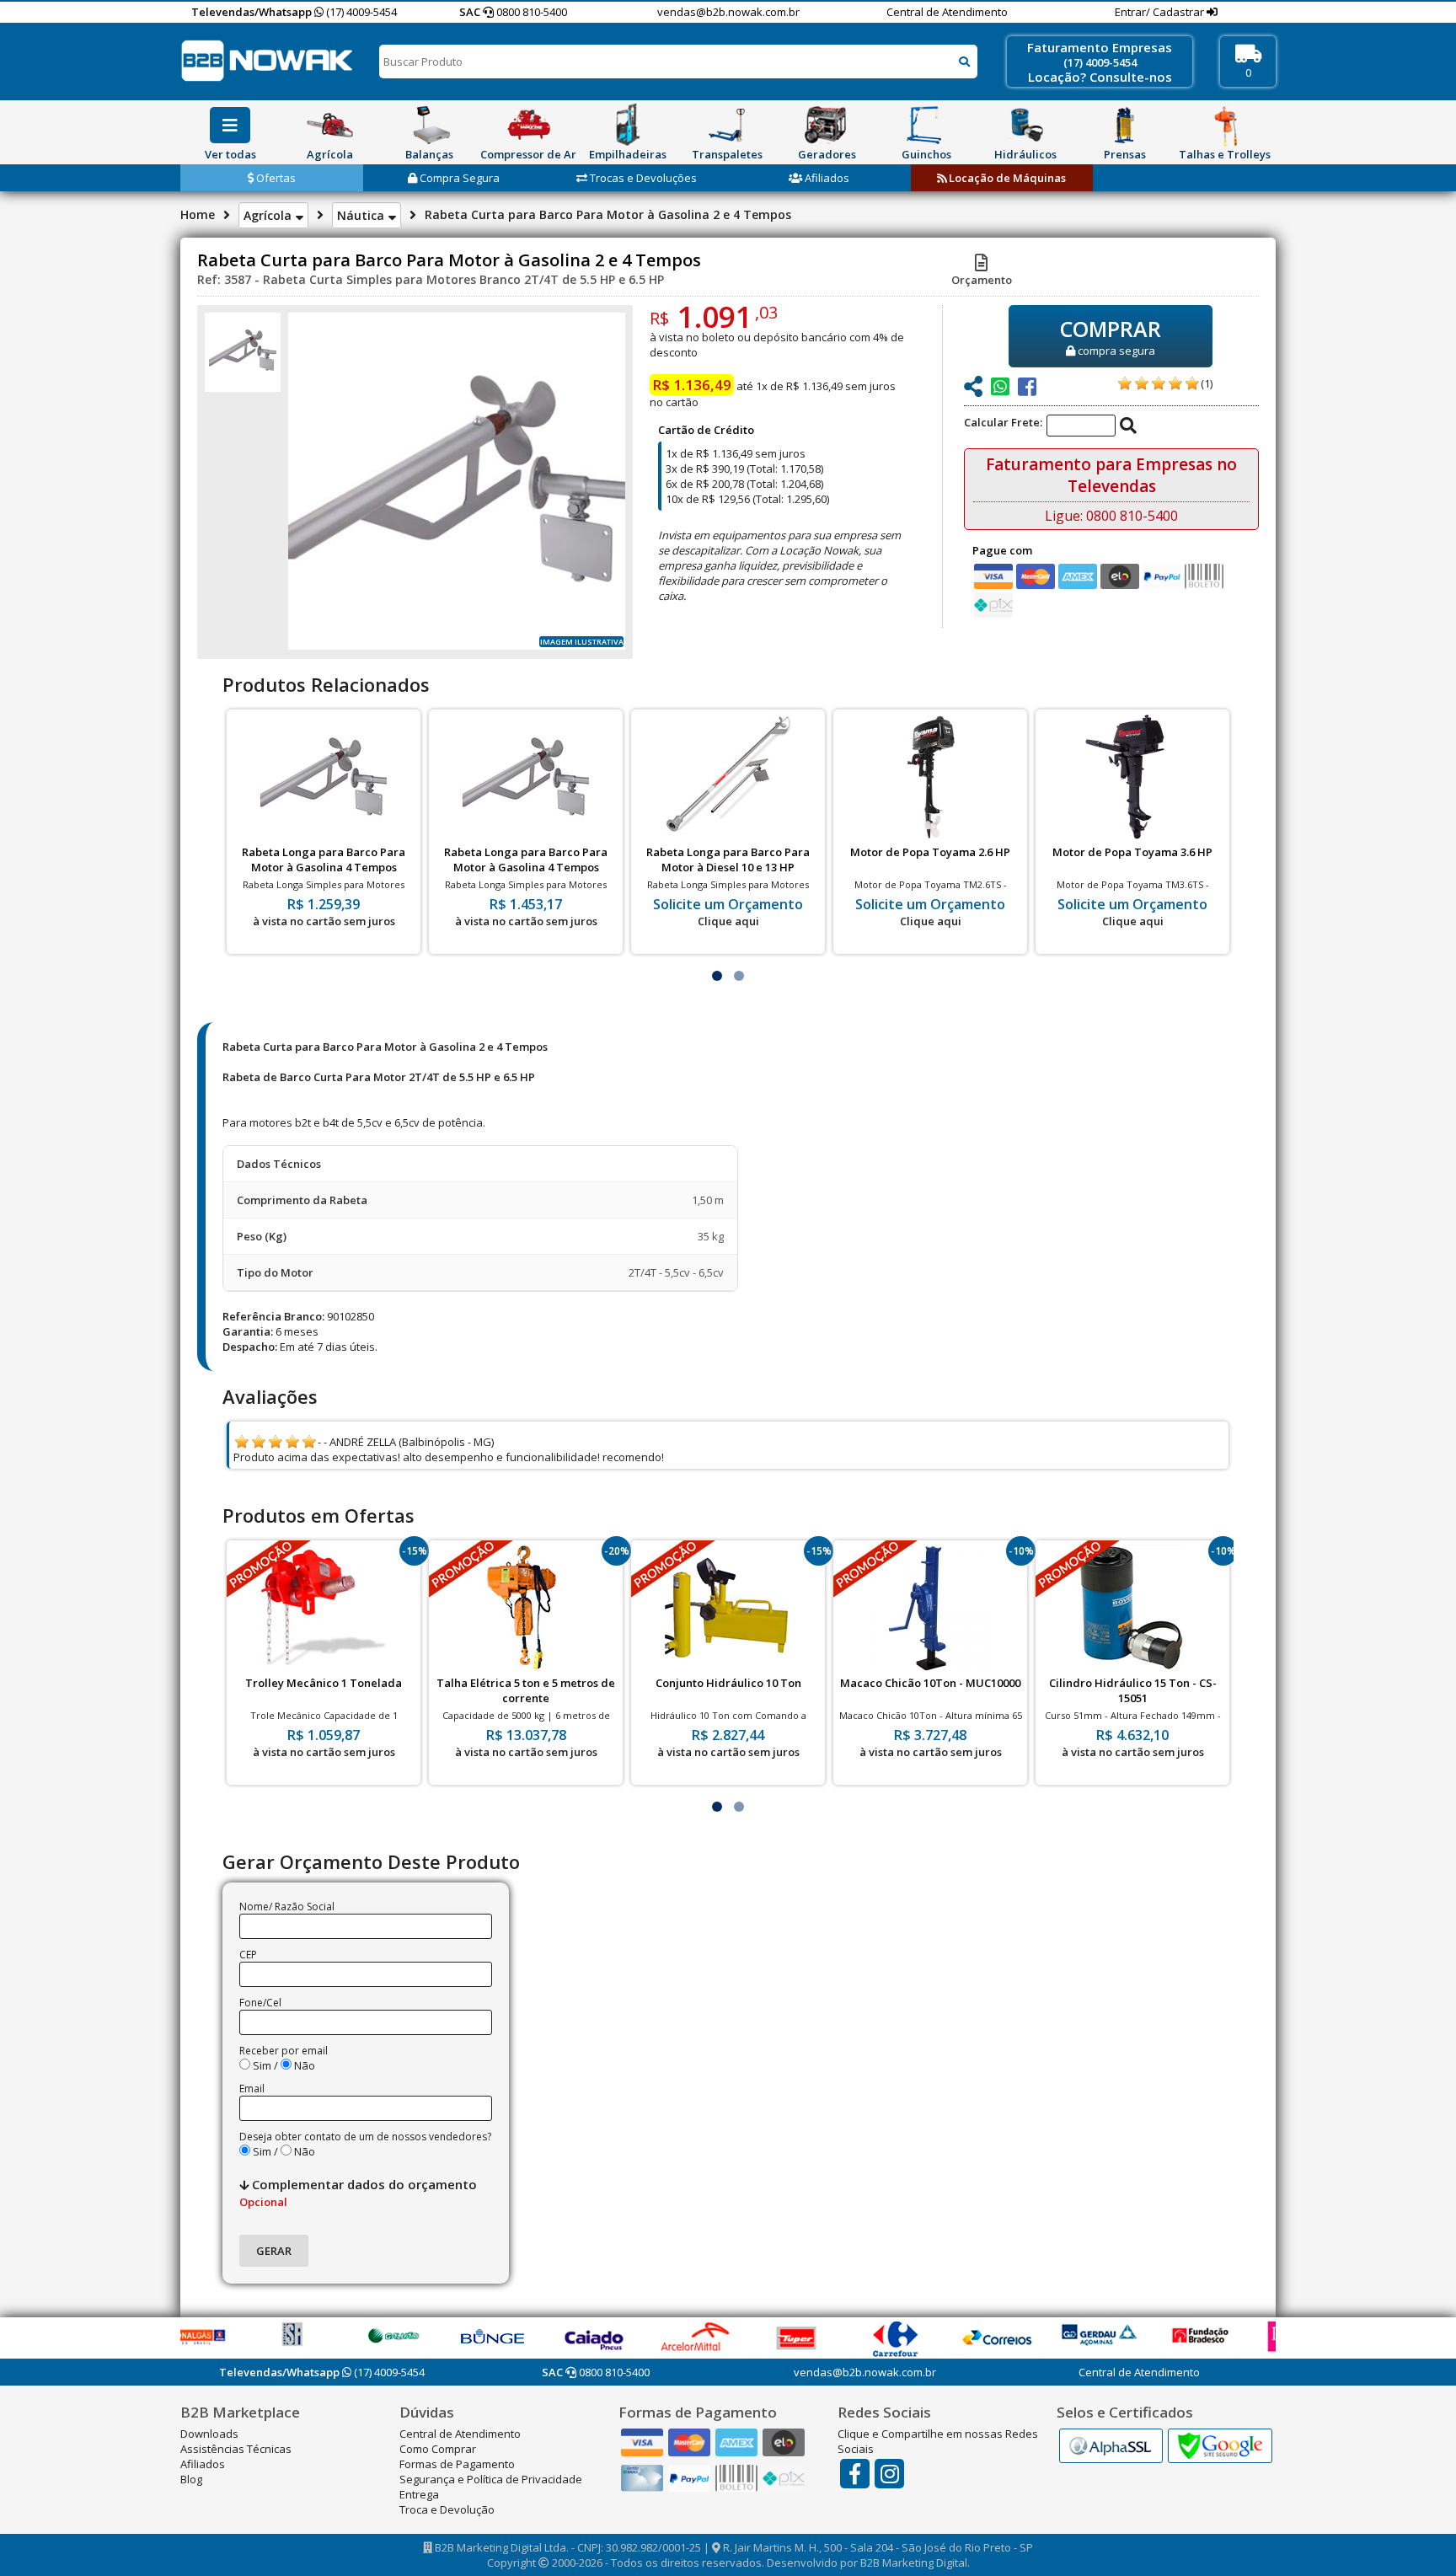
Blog (191, 2479)
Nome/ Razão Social (287, 1907)
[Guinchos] (926, 125)
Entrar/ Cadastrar (1161, 12)
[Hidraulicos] (1025, 125)
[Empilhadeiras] (628, 125)
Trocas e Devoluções (642, 178)
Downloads (209, 2434)
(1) (1207, 383)
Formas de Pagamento (457, 2464)
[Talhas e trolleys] (1224, 125)
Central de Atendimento (947, 12)
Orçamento (982, 280)
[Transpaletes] (727, 125)
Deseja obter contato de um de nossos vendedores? (365, 2137)
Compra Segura (458, 178)
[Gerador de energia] (827, 125)
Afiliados (826, 178)
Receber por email (284, 2051)
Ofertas (275, 178)
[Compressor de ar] (528, 125)
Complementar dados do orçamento (358, 2193)
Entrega (419, 2494)
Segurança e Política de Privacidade (491, 2479)
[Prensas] (1125, 125)
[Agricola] (329, 125)
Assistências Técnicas (236, 2449)
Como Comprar (438, 2449)
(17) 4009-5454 (360, 12)
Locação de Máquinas (1006, 178)
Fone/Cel (260, 2003)
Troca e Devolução (447, 2509)
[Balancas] (429, 125)
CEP (248, 1955)
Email (252, 2089)
